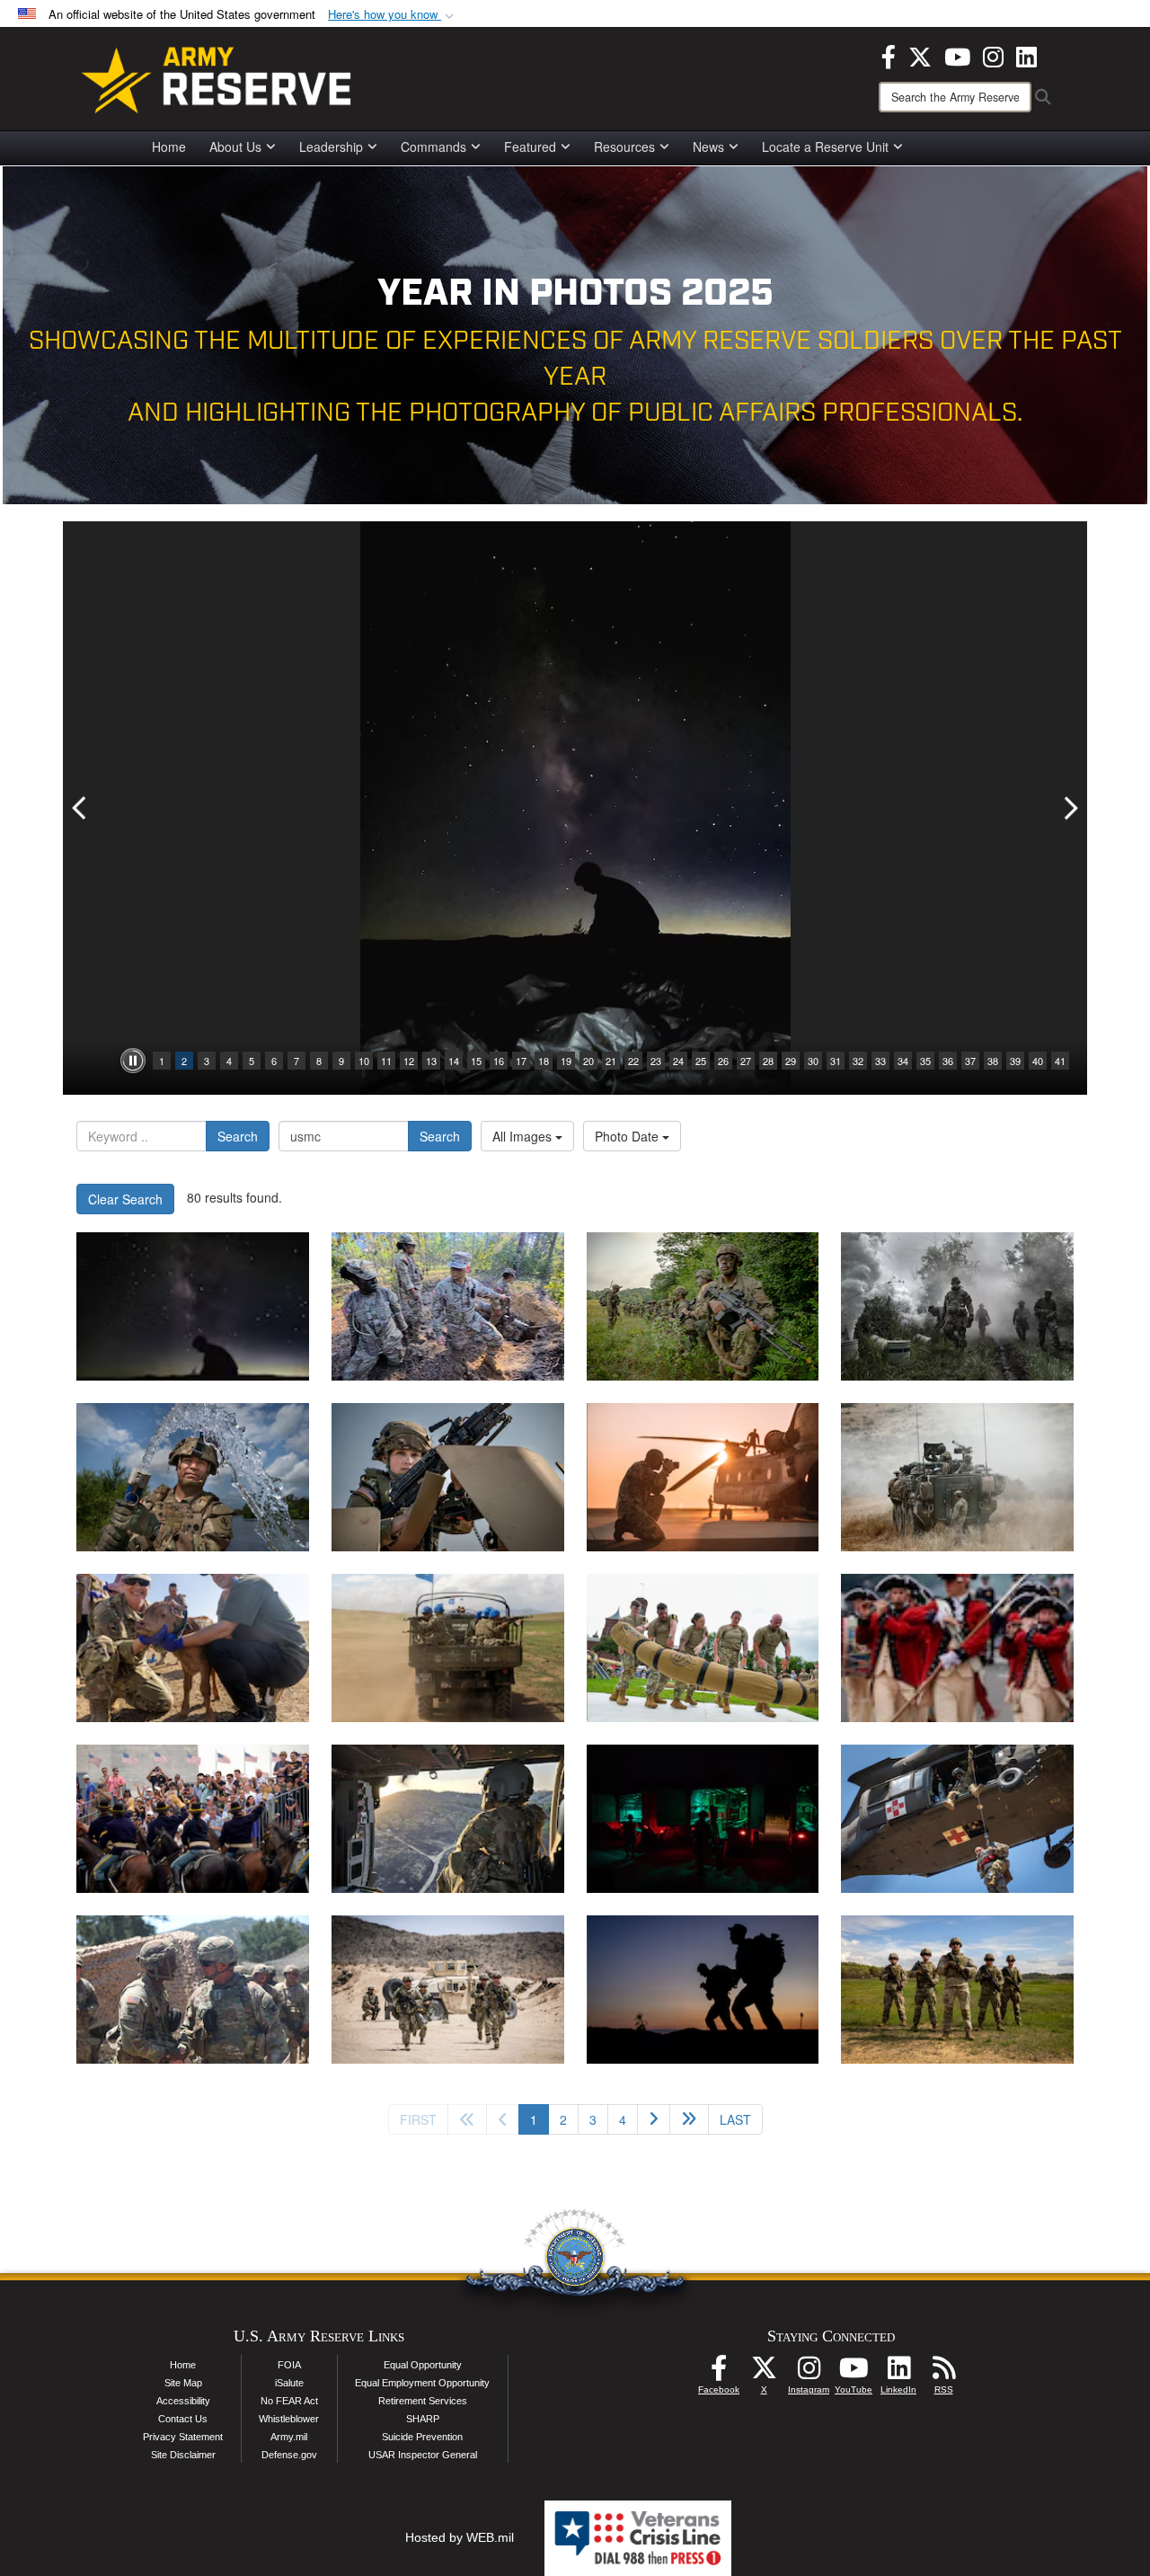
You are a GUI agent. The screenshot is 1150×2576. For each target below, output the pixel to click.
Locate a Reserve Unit (825, 147)
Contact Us (183, 2419)
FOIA (289, 2365)
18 (544, 1061)
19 (566, 1061)
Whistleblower (289, 2419)
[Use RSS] (943, 2373)
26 (723, 1061)
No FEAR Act (289, 2401)
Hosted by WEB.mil (460, 2537)
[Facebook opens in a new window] (889, 55)
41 (1060, 1061)
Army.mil (289, 2437)
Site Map (183, 2383)
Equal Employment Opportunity (422, 2383)
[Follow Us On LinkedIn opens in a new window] (898, 2373)
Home (169, 147)
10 (364, 1061)
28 (768, 1061)
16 (499, 1061)
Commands (433, 147)
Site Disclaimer (183, 2455)
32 (858, 1061)
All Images (524, 1136)
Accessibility (183, 2401)
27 (746, 1061)
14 (454, 1061)
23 (656, 1061)
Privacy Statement (183, 2437)
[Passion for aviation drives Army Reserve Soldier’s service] (448, 1819)
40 (1038, 1061)
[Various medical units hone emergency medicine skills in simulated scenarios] (703, 1819)
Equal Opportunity (423, 2365)
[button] (393, 15)
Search (238, 1136)
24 (678, 1061)
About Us (235, 147)
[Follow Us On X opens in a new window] (764, 2373)
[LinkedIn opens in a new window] (1026, 55)
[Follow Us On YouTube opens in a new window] (854, 2373)
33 (880, 1061)
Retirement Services (423, 2401)
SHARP (423, 2419)
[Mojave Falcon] (448, 1990)
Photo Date (628, 1136)
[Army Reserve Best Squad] (957, 1990)
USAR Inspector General (423, 2455)
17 (521, 1061)
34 (903, 1061)
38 (993, 1061)
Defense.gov (289, 2455)
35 (925, 1061)
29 (791, 1061)
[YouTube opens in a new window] (957, 55)
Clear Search (125, 1199)
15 (476, 1061)
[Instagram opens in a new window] (993, 55)
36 (948, 1061)
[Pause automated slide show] (133, 1061)
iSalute (289, 2383)
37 (970, 1061)
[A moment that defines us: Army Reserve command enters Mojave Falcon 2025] (193, 1990)
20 (588, 1061)
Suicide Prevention (422, 2437)
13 (431, 1061)
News (708, 147)
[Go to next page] (654, 2119)
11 (386, 1061)
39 (1015, 1061)
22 (633, 1061)
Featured (530, 147)
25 (701, 1061)
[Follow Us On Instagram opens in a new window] (809, 2373)
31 (836, 1061)
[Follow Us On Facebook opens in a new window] (719, 2373)
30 (813, 1061)
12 (409, 1061)
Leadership (331, 147)
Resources (624, 147)
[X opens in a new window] (920, 55)
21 (611, 1061)
